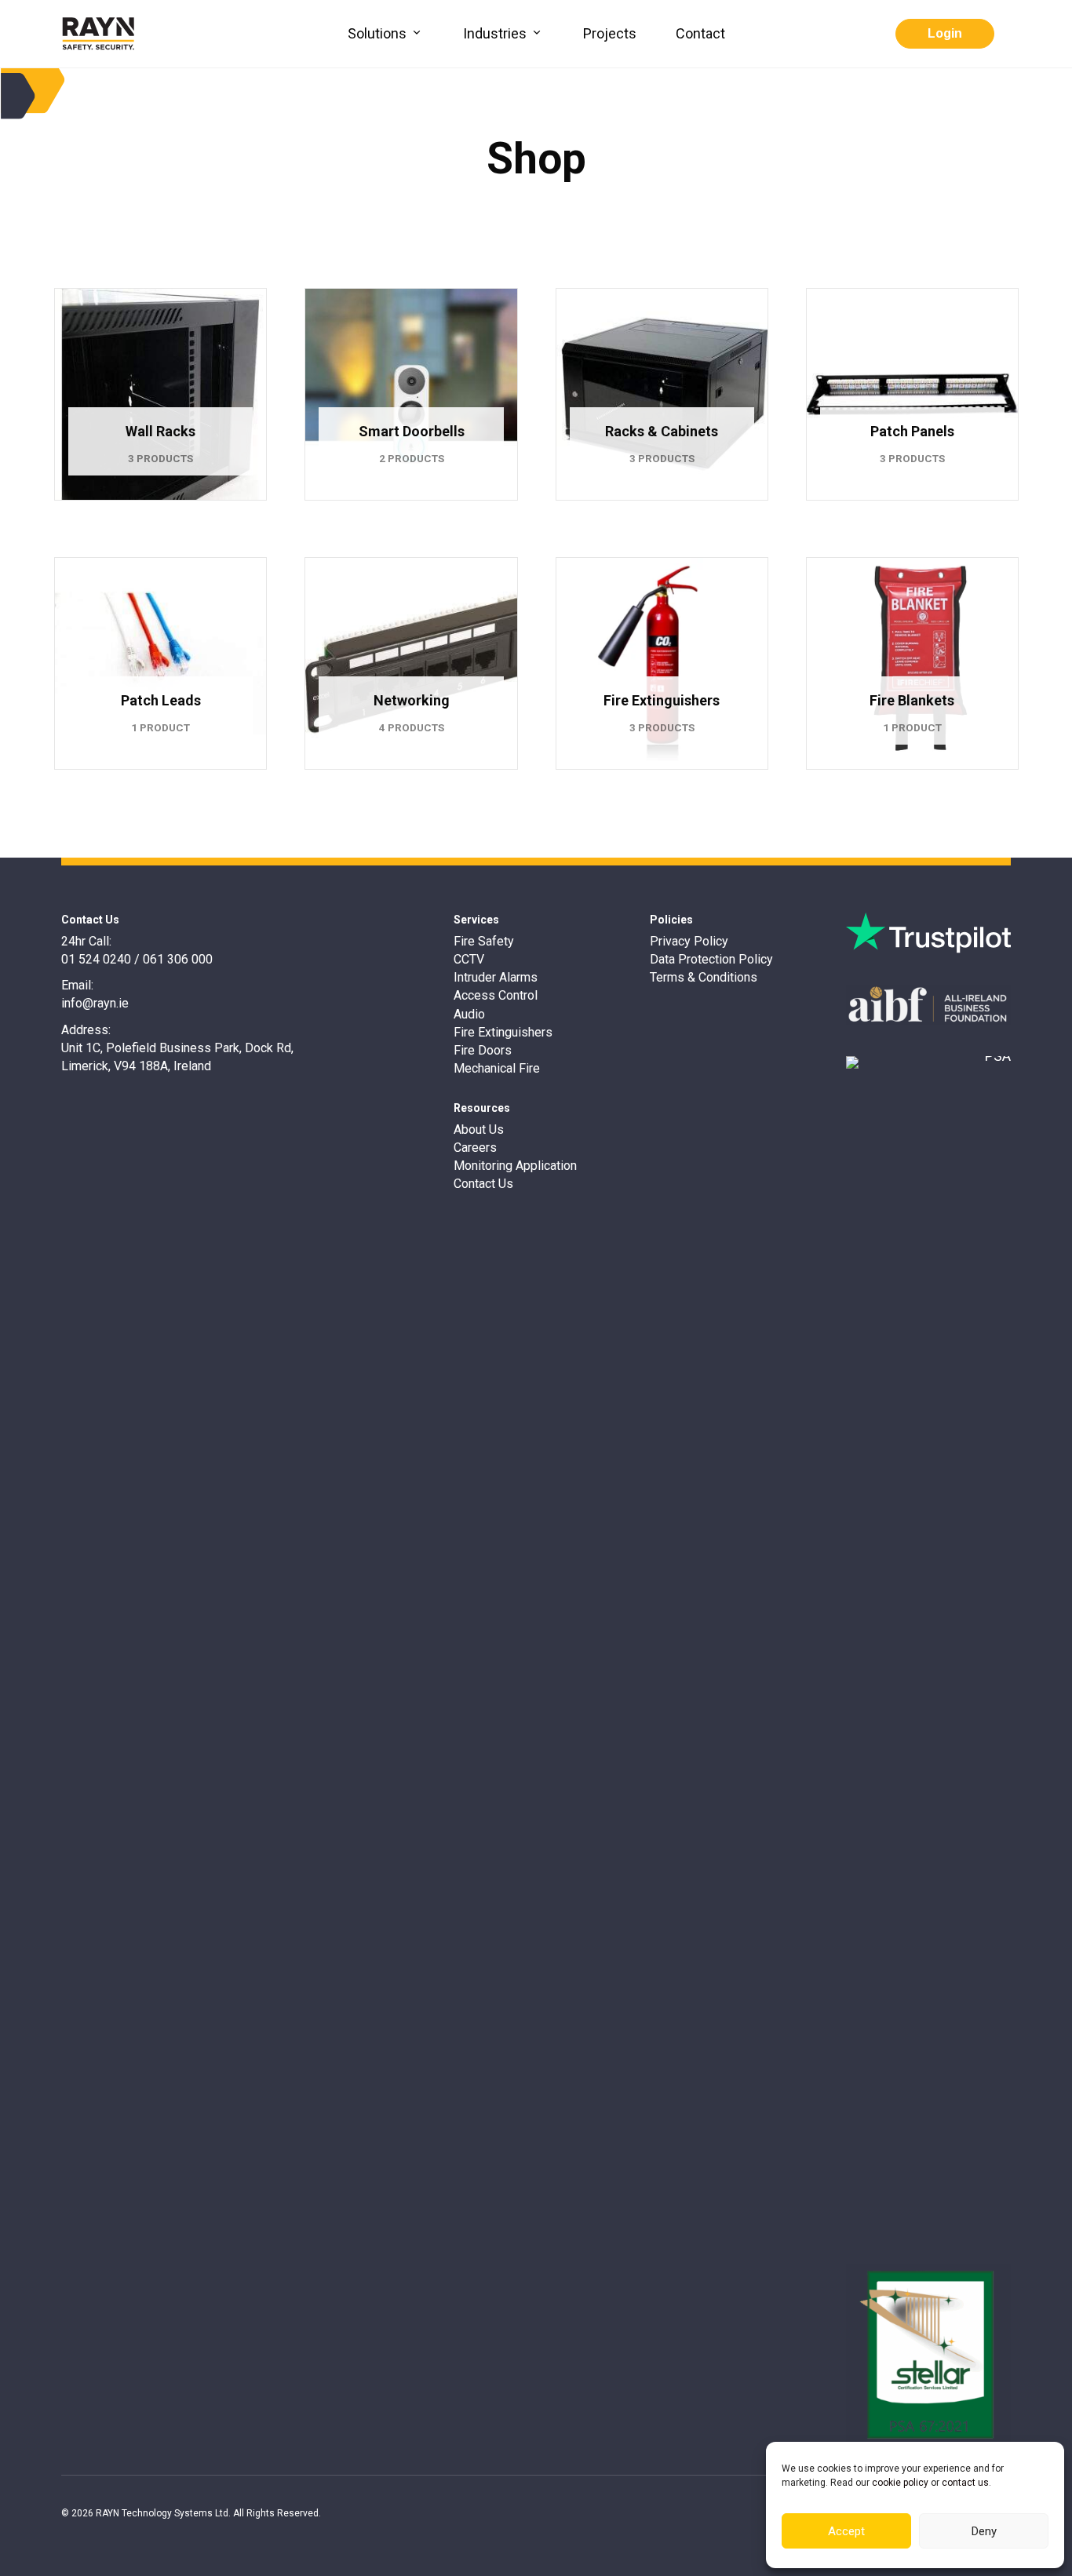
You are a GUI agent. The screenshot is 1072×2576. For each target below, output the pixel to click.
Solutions (379, 33)
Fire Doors (483, 1050)
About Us (479, 1130)
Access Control (496, 995)
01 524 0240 (96, 959)
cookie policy (900, 2483)
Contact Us (483, 1184)
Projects (610, 33)
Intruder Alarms (496, 977)
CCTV (469, 959)
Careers (475, 1148)
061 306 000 (178, 959)
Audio (469, 1014)
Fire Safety (484, 941)
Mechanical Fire (497, 1068)
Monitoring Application (515, 1166)
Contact (700, 33)
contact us (965, 2483)
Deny (984, 2531)
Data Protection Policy (711, 959)
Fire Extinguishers (503, 1032)
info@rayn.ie (95, 1003)
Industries (496, 33)
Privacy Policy (689, 941)
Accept (846, 2531)
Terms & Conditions (704, 977)
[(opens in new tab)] (928, 932)
